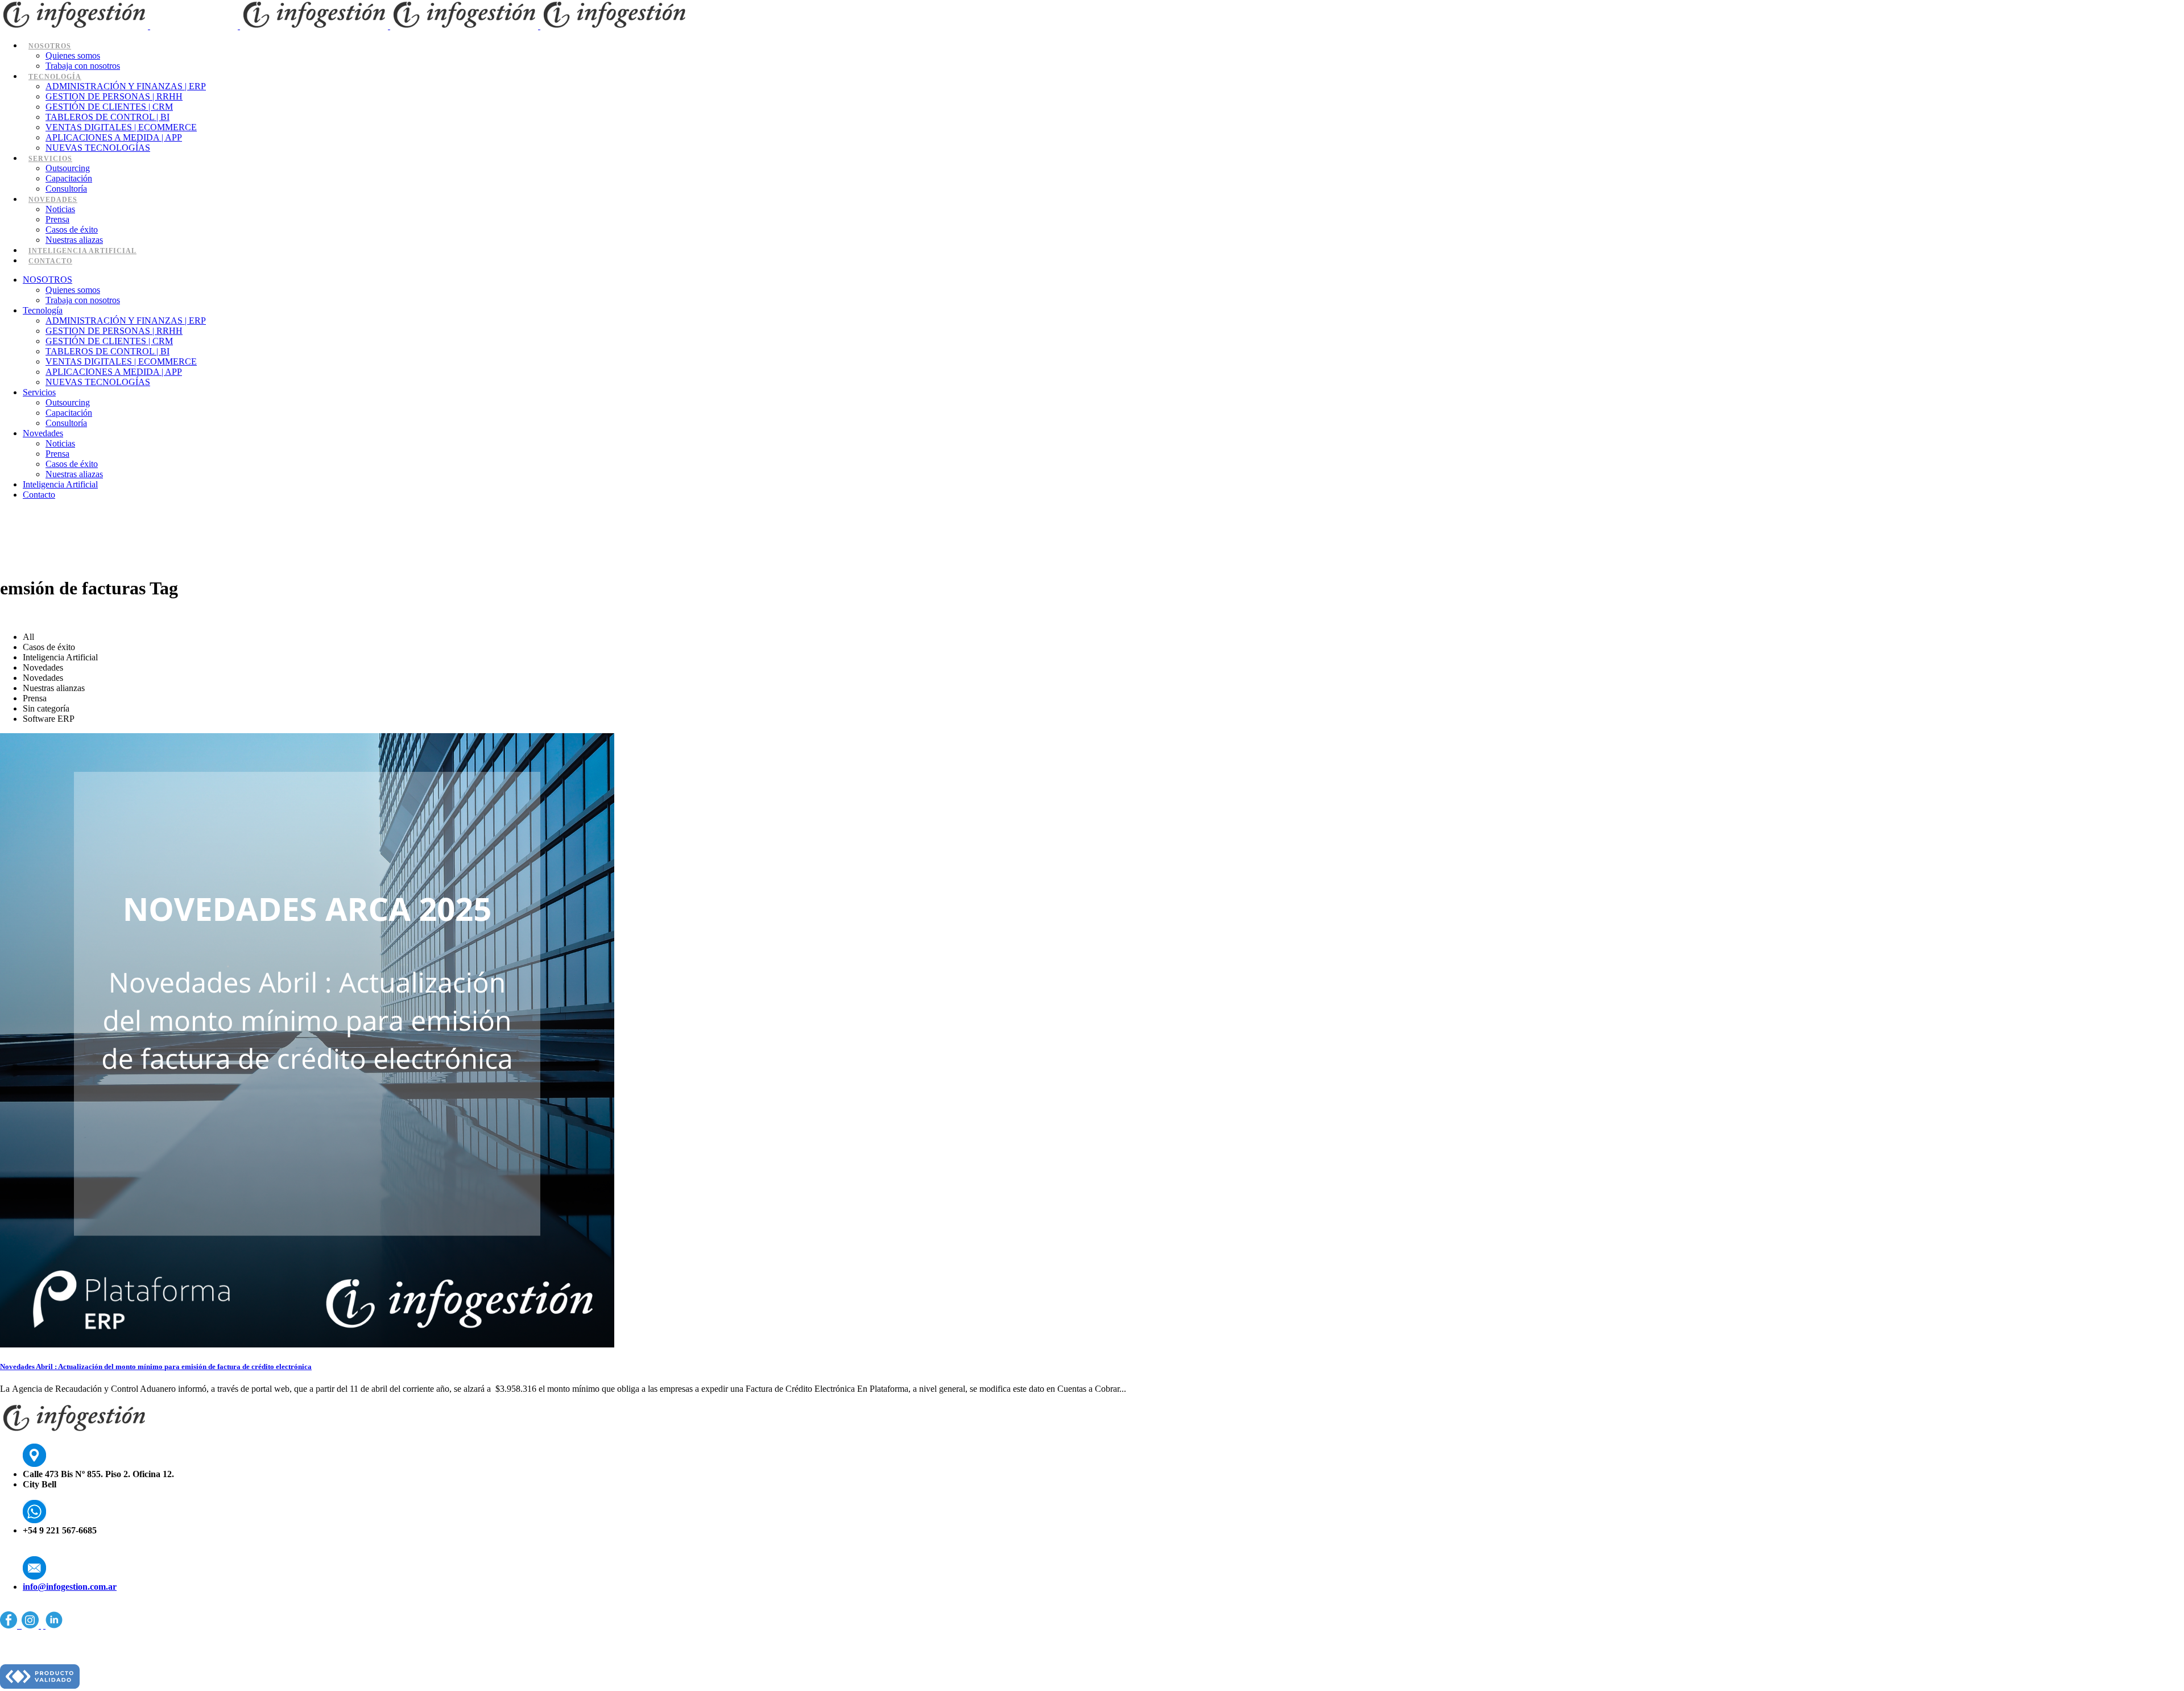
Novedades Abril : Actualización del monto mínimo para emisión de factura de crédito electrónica (156, 1367)
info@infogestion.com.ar (70, 1587)
